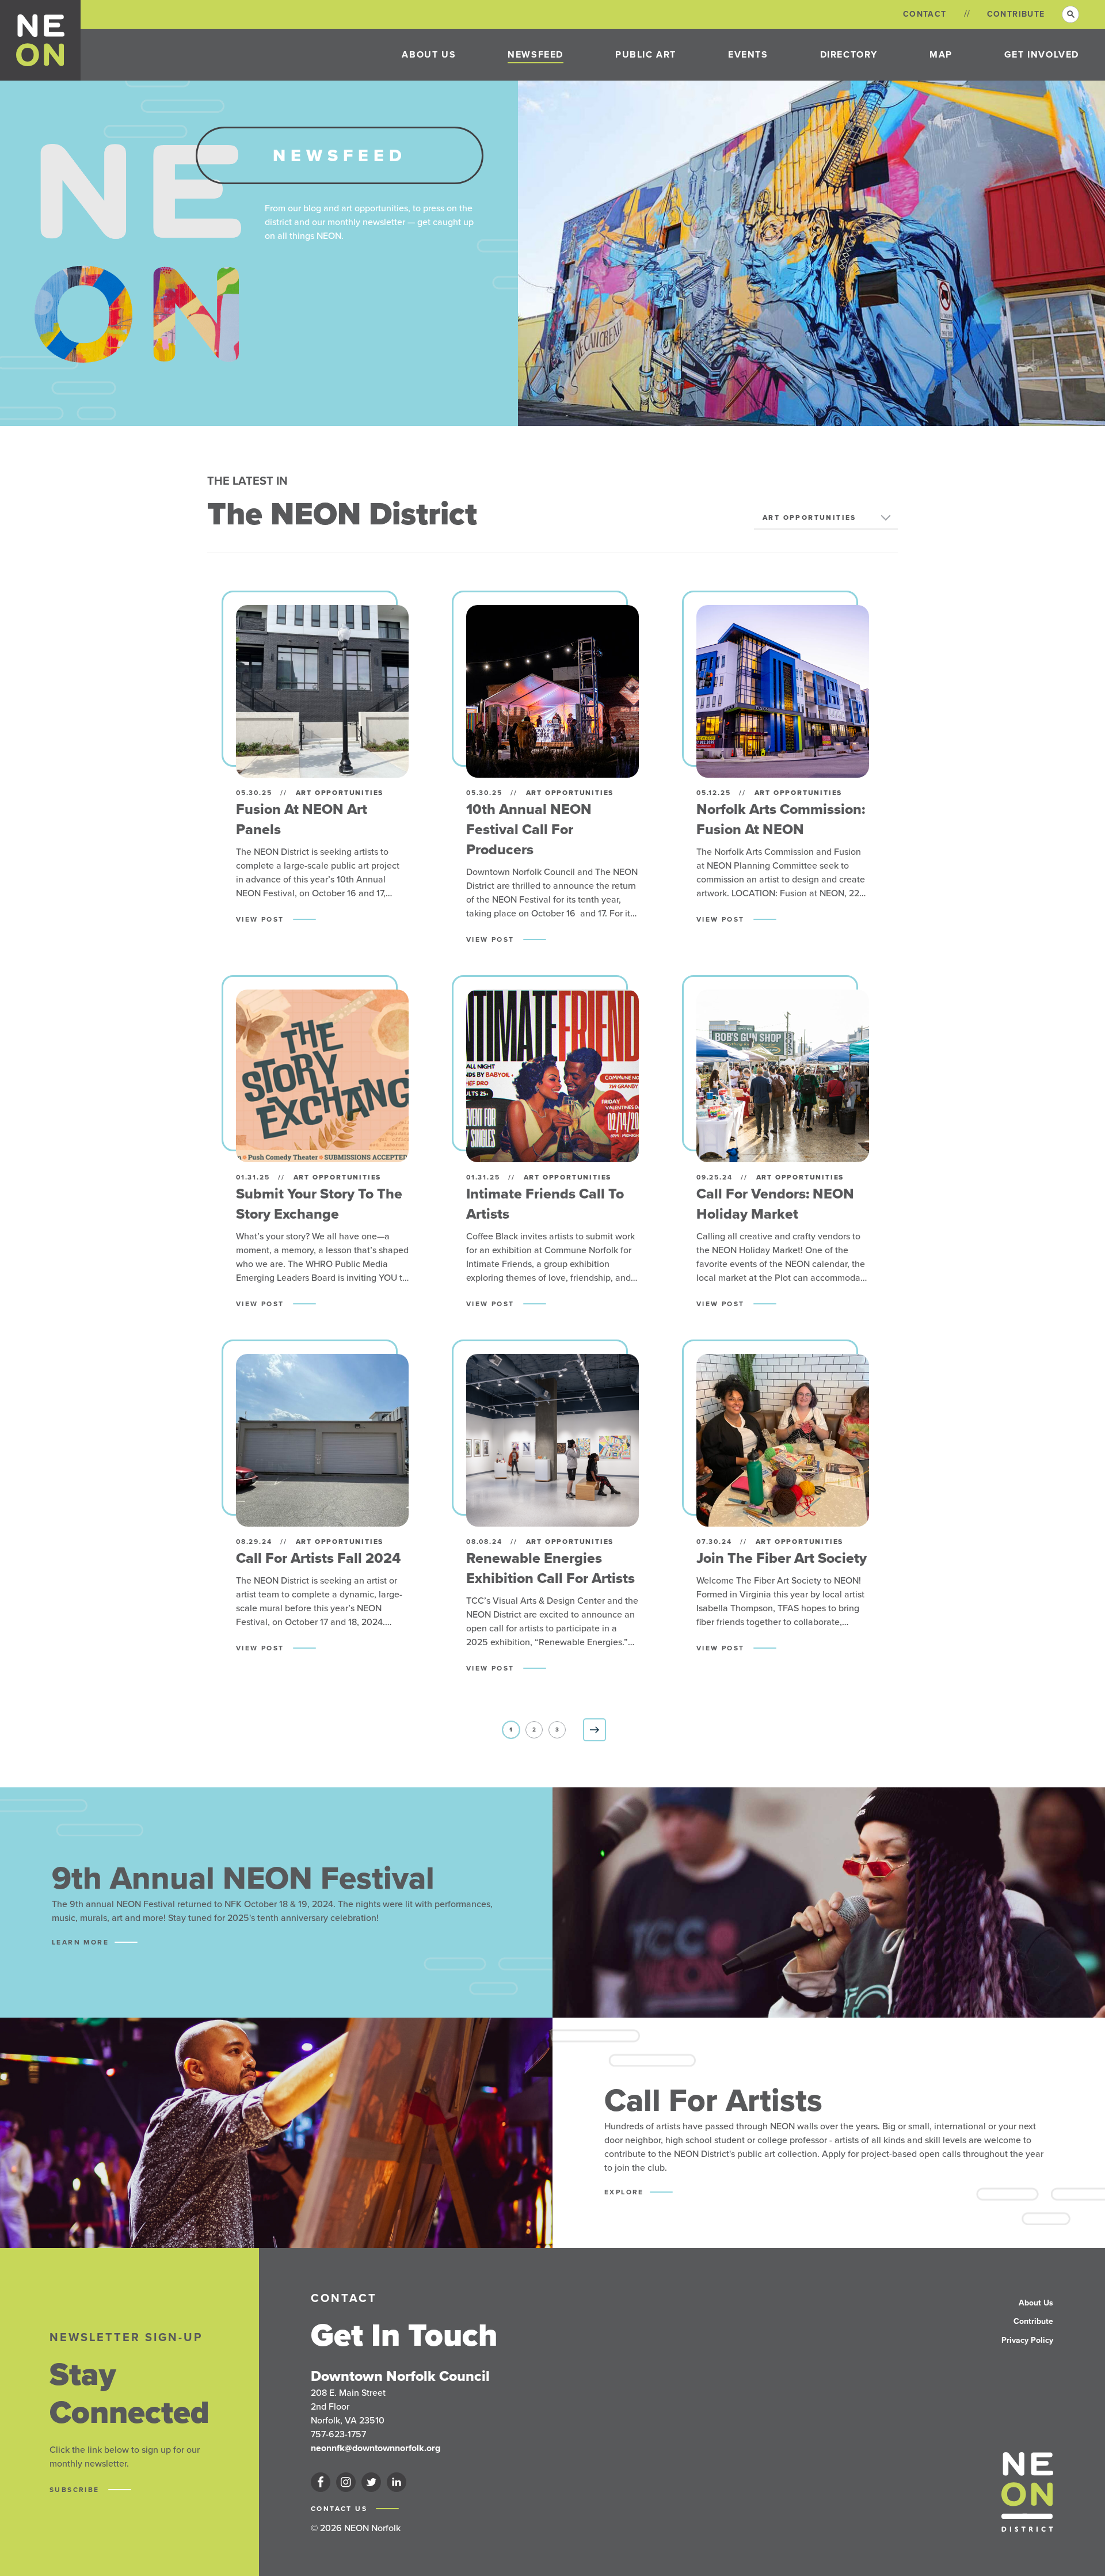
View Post (262, 919)
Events (748, 54)
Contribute (1016, 14)
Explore (624, 2192)
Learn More (80, 1942)
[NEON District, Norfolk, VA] (41, 40)
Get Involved (1042, 54)
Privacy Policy (1027, 2340)
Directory (849, 54)
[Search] (1070, 14)
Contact (925, 14)
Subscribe (76, 2490)
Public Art (646, 54)
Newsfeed (536, 54)
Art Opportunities (809, 518)
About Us (429, 54)
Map (941, 54)
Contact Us (340, 2509)
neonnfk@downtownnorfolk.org (376, 2448)
